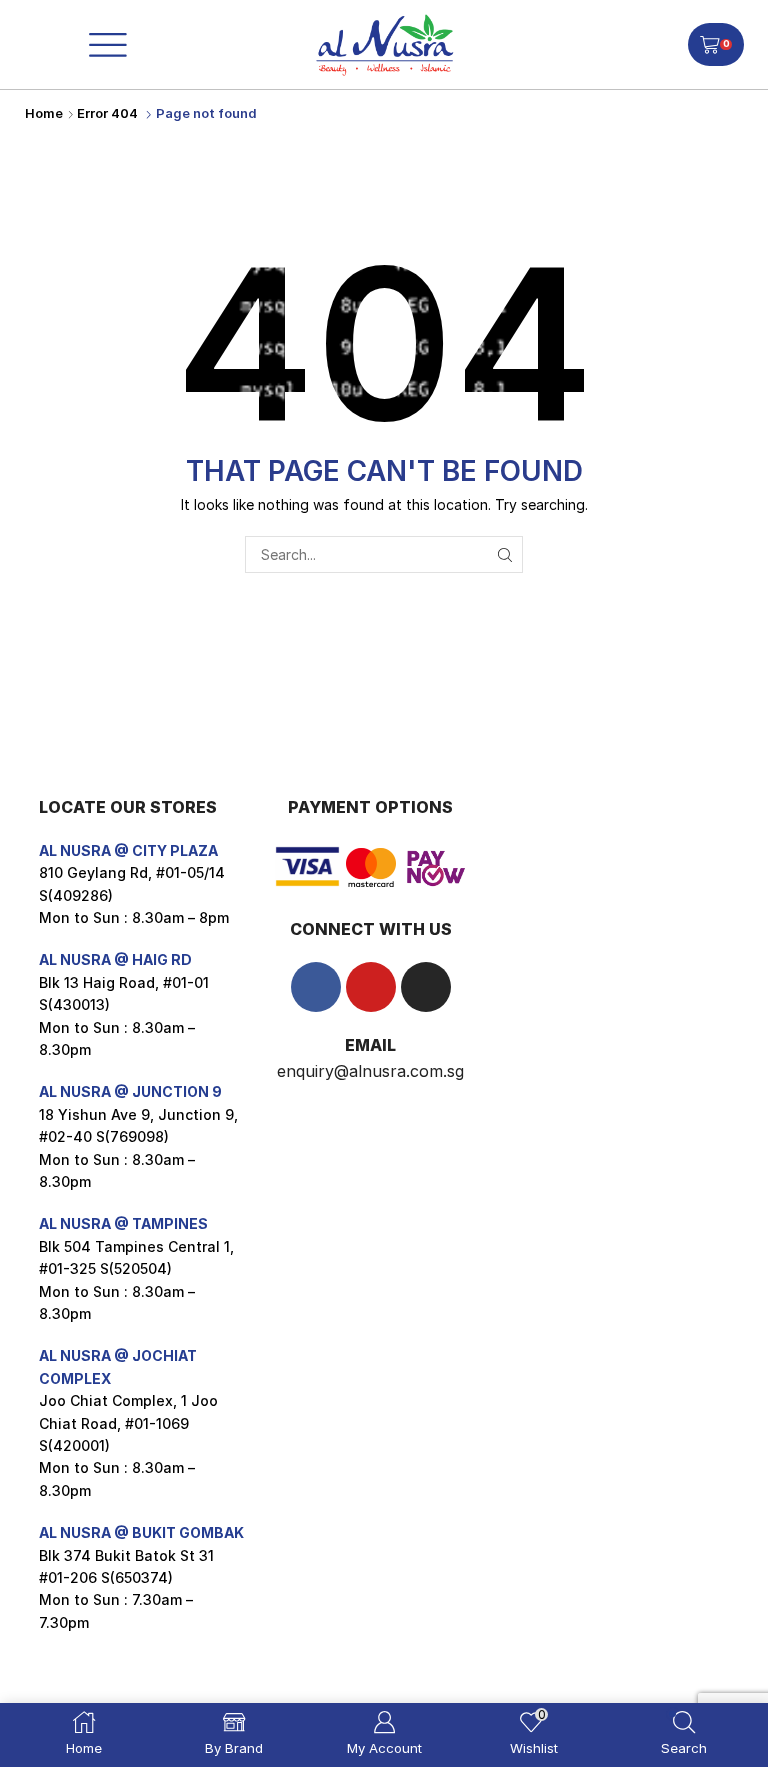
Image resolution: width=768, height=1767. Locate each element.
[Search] (504, 554)
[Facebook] (316, 987)
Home (44, 113)
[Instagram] (426, 987)
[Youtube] (371, 987)
